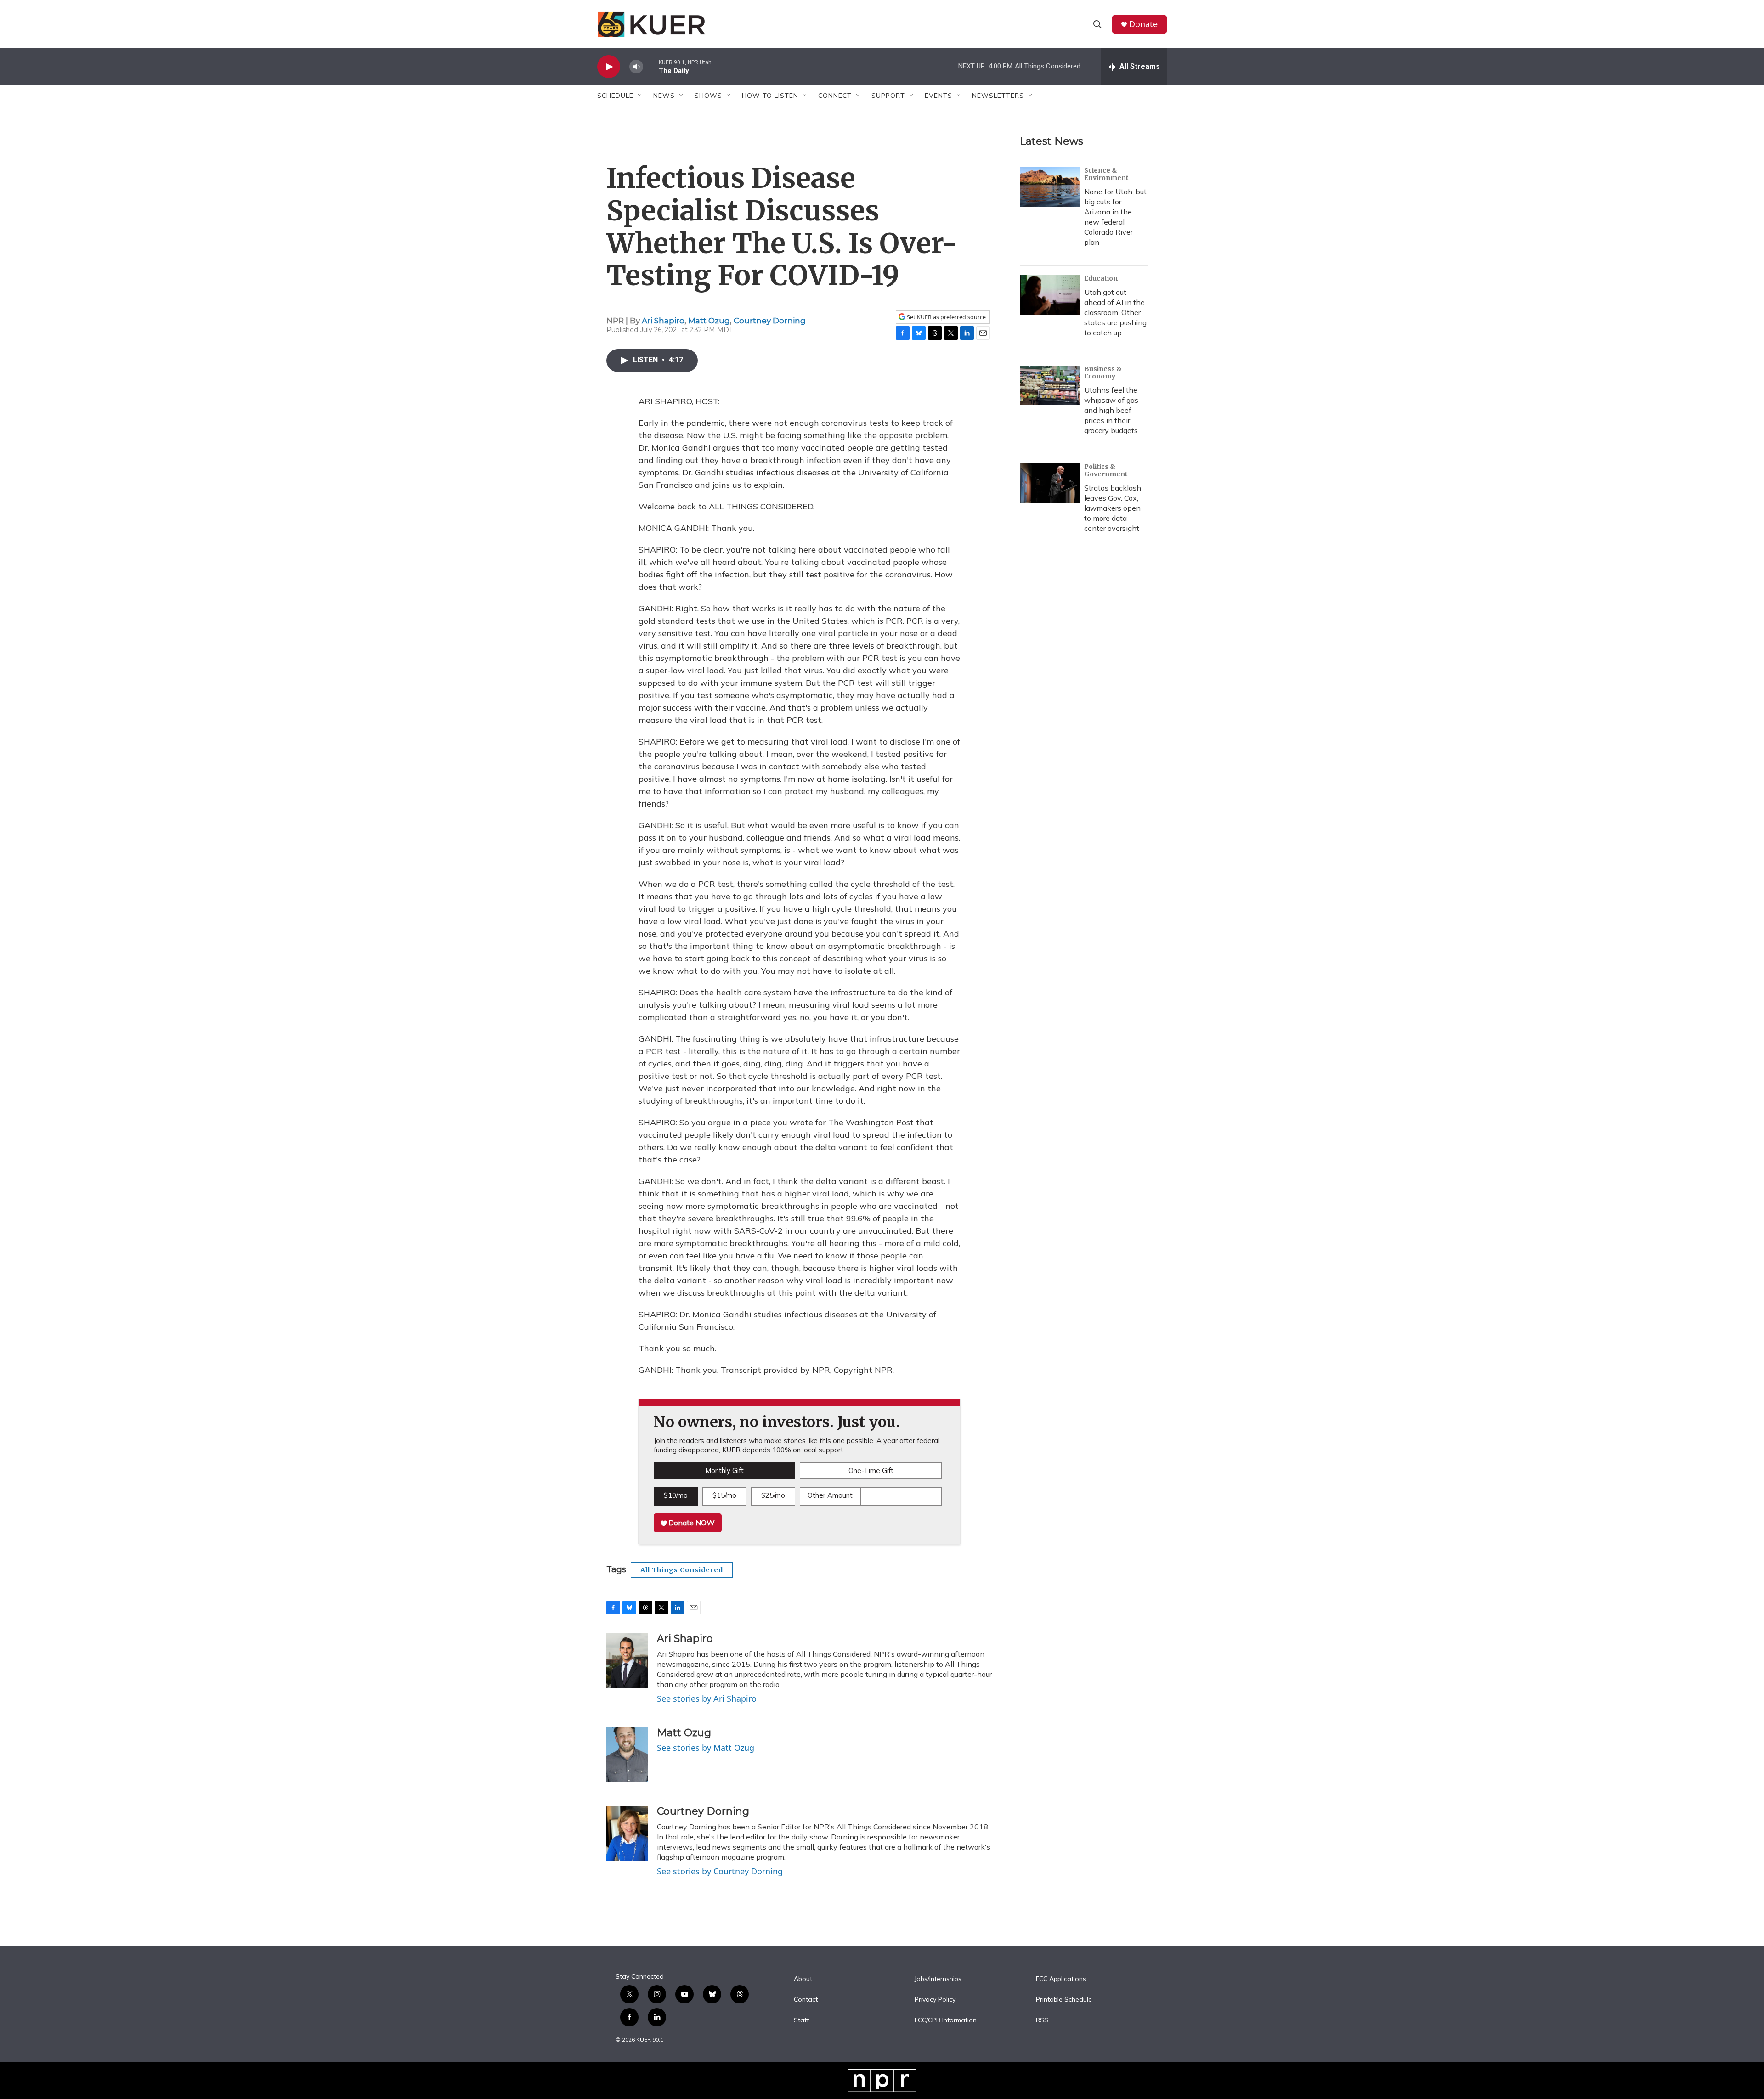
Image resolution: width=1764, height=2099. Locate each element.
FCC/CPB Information (946, 2020)
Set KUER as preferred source (946, 317)
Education (1101, 278)
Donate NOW (691, 1523)
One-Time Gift (871, 1470)
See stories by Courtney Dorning (720, 1871)
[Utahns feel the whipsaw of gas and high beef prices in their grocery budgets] (1050, 385)
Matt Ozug (709, 321)
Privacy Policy (935, 2000)
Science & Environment (1106, 174)
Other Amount (830, 1495)
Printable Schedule (1064, 2000)
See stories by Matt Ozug (706, 1748)
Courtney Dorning (770, 321)
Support (888, 96)
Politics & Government (1106, 470)
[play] (609, 67)
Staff (801, 2020)
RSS (1042, 2020)
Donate (1143, 24)
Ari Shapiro (663, 321)
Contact (806, 2000)
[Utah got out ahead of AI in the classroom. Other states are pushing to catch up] (1050, 295)
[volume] (636, 67)
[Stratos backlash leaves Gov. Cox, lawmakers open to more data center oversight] (1050, 483)
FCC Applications (1061, 1979)
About (803, 1979)
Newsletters (998, 96)
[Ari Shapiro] (627, 1660)
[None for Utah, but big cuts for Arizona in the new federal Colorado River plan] (1050, 187)
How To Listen (770, 96)
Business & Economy (1103, 372)
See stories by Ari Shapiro (707, 1698)
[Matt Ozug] (627, 1755)
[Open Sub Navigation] (640, 96)
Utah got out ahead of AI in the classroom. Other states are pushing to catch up (1115, 312)
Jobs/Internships (938, 1979)
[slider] (651, 66)
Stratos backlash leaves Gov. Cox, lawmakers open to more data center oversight (1113, 508)
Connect (835, 96)
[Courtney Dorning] (627, 1833)
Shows (708, 96)
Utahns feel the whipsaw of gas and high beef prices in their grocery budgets (1111, 410)
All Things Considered (682, 1570)
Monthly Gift (724, 1470)
